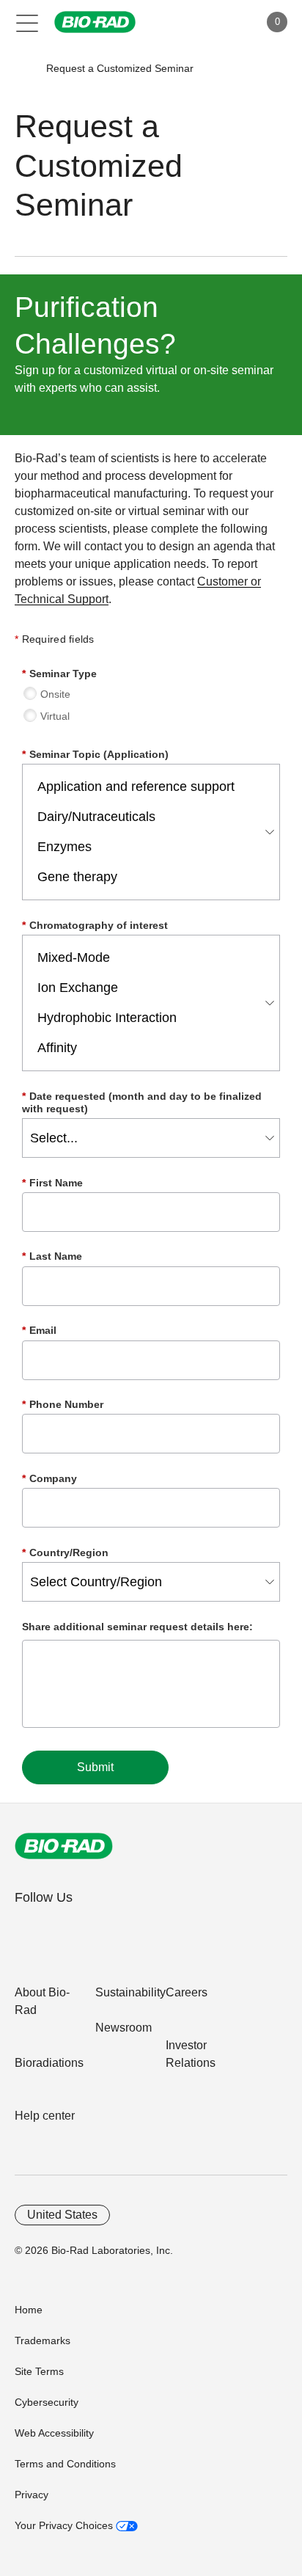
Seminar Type (59, 674)
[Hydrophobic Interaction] (147, 1018)
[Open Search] (196, 22)
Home (29, 2310)
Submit (95, 1767)
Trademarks (43, 2340)
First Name (52, 1183)
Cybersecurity (47, 2402)
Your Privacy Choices (65, 2525)
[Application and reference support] (147, 787)
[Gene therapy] (147, 877)
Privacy (32, 2495)
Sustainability (130, 1992)
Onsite (55, 694)
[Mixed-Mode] (147, 958)
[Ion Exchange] (147, 988)
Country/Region (65, 1552)
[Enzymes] (147, 847)
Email (39, 1330)
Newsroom (124, 2028)
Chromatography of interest (95, 925)
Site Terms (39, 2371)
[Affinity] (147, 1048)
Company (49, 1478)
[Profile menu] (227, 22)
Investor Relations (191, 2054)
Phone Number (63, 1404)
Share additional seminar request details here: (137, 1627)
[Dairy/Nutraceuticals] (147, 817)
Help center (45, 2116)
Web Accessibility (54, 2433)
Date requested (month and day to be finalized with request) (142, 1102)
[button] (24, 69)
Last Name (52, 1256)
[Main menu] (27, 22)
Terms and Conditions (65, 2464)
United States (62, 2215)
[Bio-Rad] (64, 1846)
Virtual (55, 716)
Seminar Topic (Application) (95, 754)
